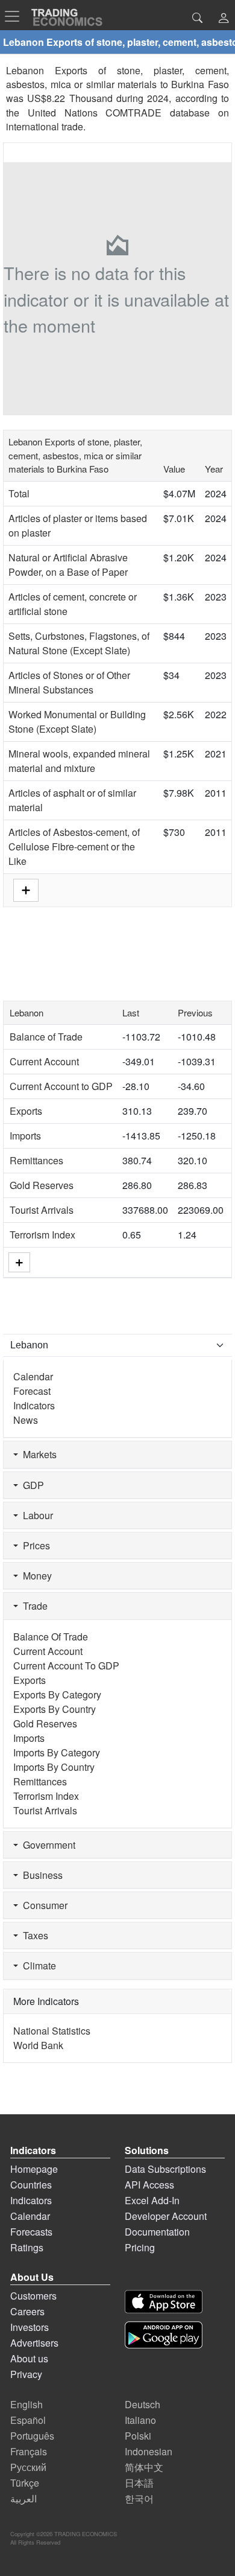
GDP (31, 1485)
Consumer (43, 1905)
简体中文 (144, 2467)
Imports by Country (54, 1767)
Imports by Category (57, 1752)
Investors (30, 2327)
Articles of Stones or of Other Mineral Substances (69, 682)
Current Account (44, 1061)
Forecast (32, 1391)
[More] (19, 1262)
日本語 (139, 2483)
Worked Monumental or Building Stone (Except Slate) (77, 722)
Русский (28, 2467)
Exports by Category (57, 1694)
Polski (138, 2436)
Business (40, 1875)
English (27, 2404)
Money (35, 1576)
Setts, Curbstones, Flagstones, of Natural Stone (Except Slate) (79, 643)
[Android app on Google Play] (164, 2335)
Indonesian (149, 2451)
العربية (23, 2498)
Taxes (33, 1935)
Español (28, 2420)
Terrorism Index (42, 1235)
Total (19, 493)
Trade (33, 1606)
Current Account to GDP (61, 1086)
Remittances (36, 1160)
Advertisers (34, 2343)
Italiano (140, 2420)
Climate (37, 1965)
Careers (27, 2311)
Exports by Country (55, 1709)
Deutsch (143, 2404)
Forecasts (31, 2232)
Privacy (26, 2374)
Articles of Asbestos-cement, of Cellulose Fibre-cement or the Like (74, 846)
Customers (33, 2296)
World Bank (38, 2045)
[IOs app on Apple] (164, 2302)
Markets (37, 1454)
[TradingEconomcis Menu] (16, 16)
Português (32, 2436)
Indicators (34, 1405)
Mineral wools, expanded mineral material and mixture (79, 761)
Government (47, 1845)
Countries (31, 2185)
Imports (25, 1136)
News (26, 1420)
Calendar (33, 1376)
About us (29, 2358)
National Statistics (52, 2031)
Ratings (27, 2247)
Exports (26, 1111)
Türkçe (25, 2483)
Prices (34, 1545)
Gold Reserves (42, 1185)
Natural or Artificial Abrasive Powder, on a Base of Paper (68, 565)
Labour (36, 1515)
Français (29, 2451)
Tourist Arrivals (42, 1210)
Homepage (34, 2169)
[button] (224, 19)
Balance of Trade (46, 1037)
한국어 (139, 2498)
